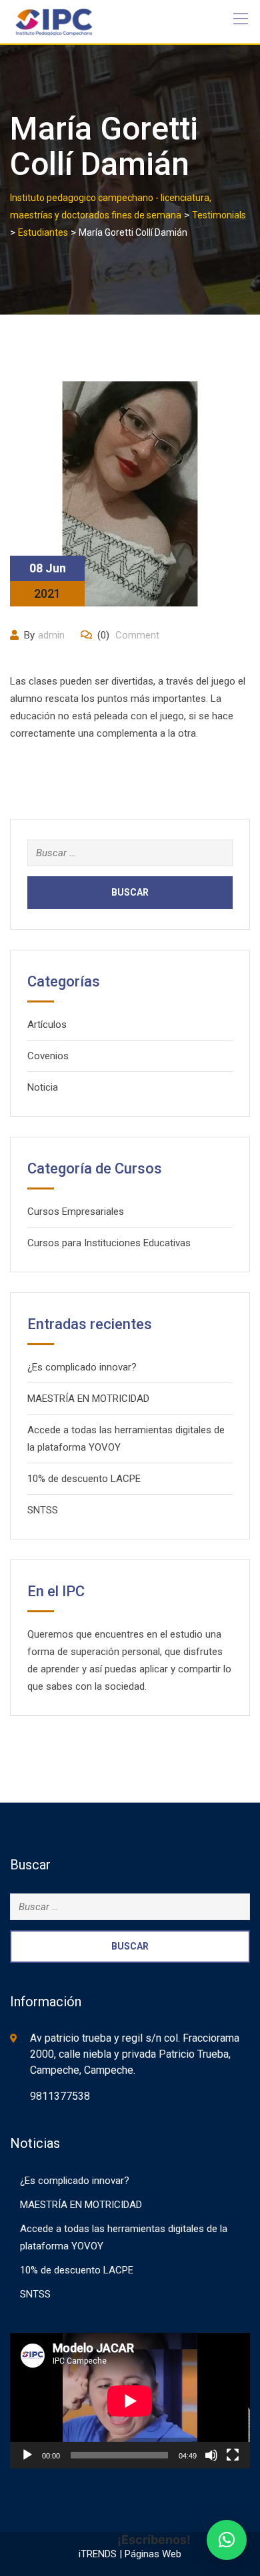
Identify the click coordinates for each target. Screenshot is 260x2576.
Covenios (48, 1056)
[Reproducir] (27, 2455)
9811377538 (60, 2096)
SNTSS (43, 1510)
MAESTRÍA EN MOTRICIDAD (88, 1399)
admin (51, 635)
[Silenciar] (211, 2455)
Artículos (47, 1025)
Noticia (43, 1087)
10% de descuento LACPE (84, 1479)
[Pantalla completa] (233, 2455)
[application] (130, 2401)
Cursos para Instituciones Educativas (109, 1243)
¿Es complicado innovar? (82, 1367)
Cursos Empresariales (76, 1212)
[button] (227, 2540)
